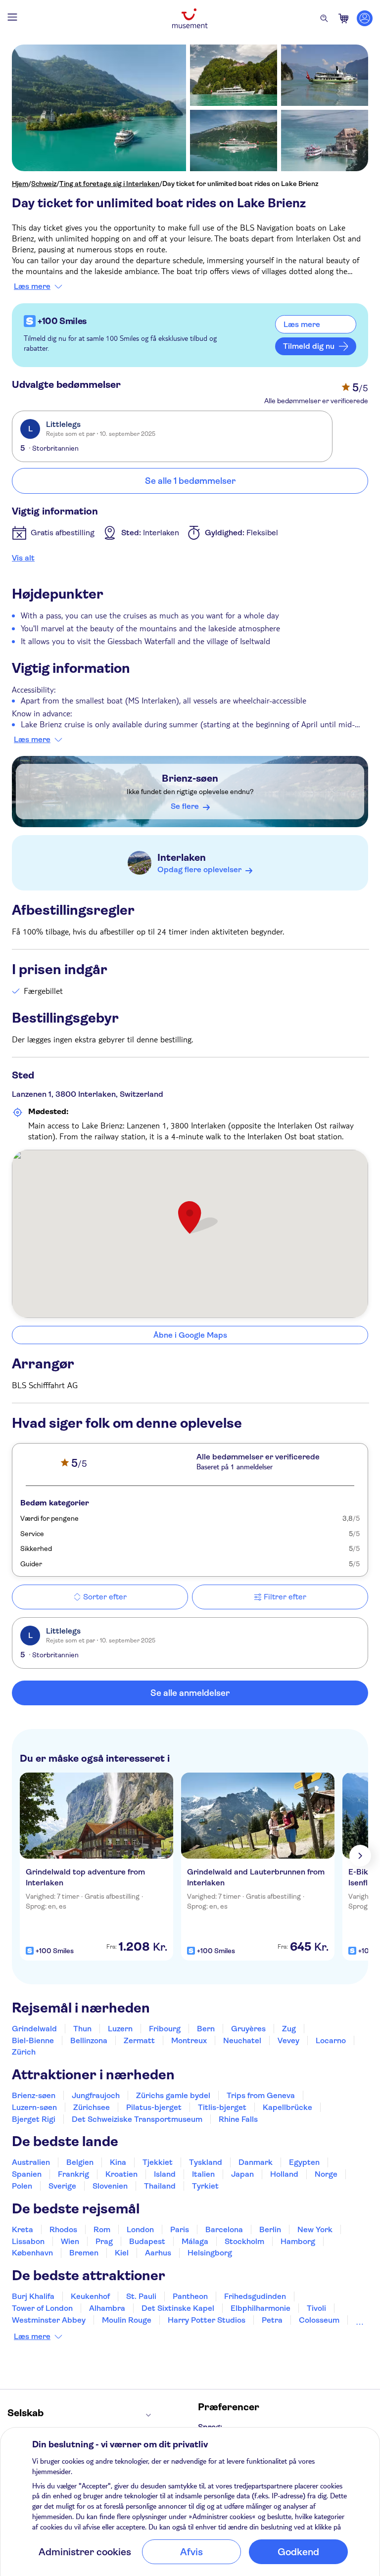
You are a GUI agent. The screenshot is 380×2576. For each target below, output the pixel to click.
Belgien (80, 2162)
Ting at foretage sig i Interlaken (109, 184)
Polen (22, 2186)
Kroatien (121, 2174)
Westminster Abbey (49, 2320)
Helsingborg (210, 2253)
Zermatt (139, 2040)
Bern (206, 2029)
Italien (203, 2174)
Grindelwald (34, 2029)
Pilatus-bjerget (154, 2107)
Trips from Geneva (261, 2095)
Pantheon (190, 2296)
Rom (102, 2229)
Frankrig (73, 2174)
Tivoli (316, 2308)
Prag (104, 2241)
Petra (272, 2320)
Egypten (304, 2162)
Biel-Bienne (33, 2040)
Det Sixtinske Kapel (178, 2308)
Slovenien (110, 2186)
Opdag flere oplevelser (199, 869)
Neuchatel (242, 2040)
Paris (180, 2229)
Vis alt (23, 558)
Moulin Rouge (127, 2320)
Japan (242, 2174)
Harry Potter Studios (207, 2320)
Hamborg (298, 2241)
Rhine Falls (238, 2119)
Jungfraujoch (96, 2095)
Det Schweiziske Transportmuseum (137, 2119)
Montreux (189, 2040)
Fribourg (165, 2029)
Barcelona (224, 2229)
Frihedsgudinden (255, 2296)
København (32, 2253)
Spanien (27, 2174)
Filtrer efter (285, 1597)
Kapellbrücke (287, 2107)
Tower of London (42, 2308)
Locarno (331, 2040)
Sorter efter (105, 1597)
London (140, 2229)
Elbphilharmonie (261, 2308)
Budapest (147, 2241)
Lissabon (28, 2241)
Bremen (84, 2253)
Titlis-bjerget (222, 2107)
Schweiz (44, 184)
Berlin (270, 2229)
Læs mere (32, 286)
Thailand (160, 2186)
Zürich (24, 2052)
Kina (118, 2162)
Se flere (185, 806)
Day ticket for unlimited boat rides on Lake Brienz (240, 184)
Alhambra (107, 2308)
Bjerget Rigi (34, 2119)
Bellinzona (89, 2040)
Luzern (120, 2029)
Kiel (122, 2253)
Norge (326, 2174)
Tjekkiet (158, 2162)
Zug (289, 2029)
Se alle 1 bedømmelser (190, 481)
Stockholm (244, 2241)
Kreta (23, 2229)
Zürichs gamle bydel (173, 2095)
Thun (82, 2029)
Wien (70, 2241)
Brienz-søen (190, 778)
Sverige (62, 2186)
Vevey (288, 2040)
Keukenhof (90, 2296)
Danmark (256, 2162)
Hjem (20, 184)
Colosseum (319, 2320)
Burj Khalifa (33, 2296)
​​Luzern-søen (34, 2107)
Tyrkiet (205, 2186)
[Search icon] (324, 18)
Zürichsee (92, 2107)
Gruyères (248, 2029)
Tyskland (206, 2162)
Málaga (195, 2241)
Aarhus (158, 2253)
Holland (284, 2174)
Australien (31, 2162)
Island (165, 2174)
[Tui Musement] (190, 18)
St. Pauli (141, 2296)
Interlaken (182, 858)
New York (315, 2229)
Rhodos (63, 2229)
